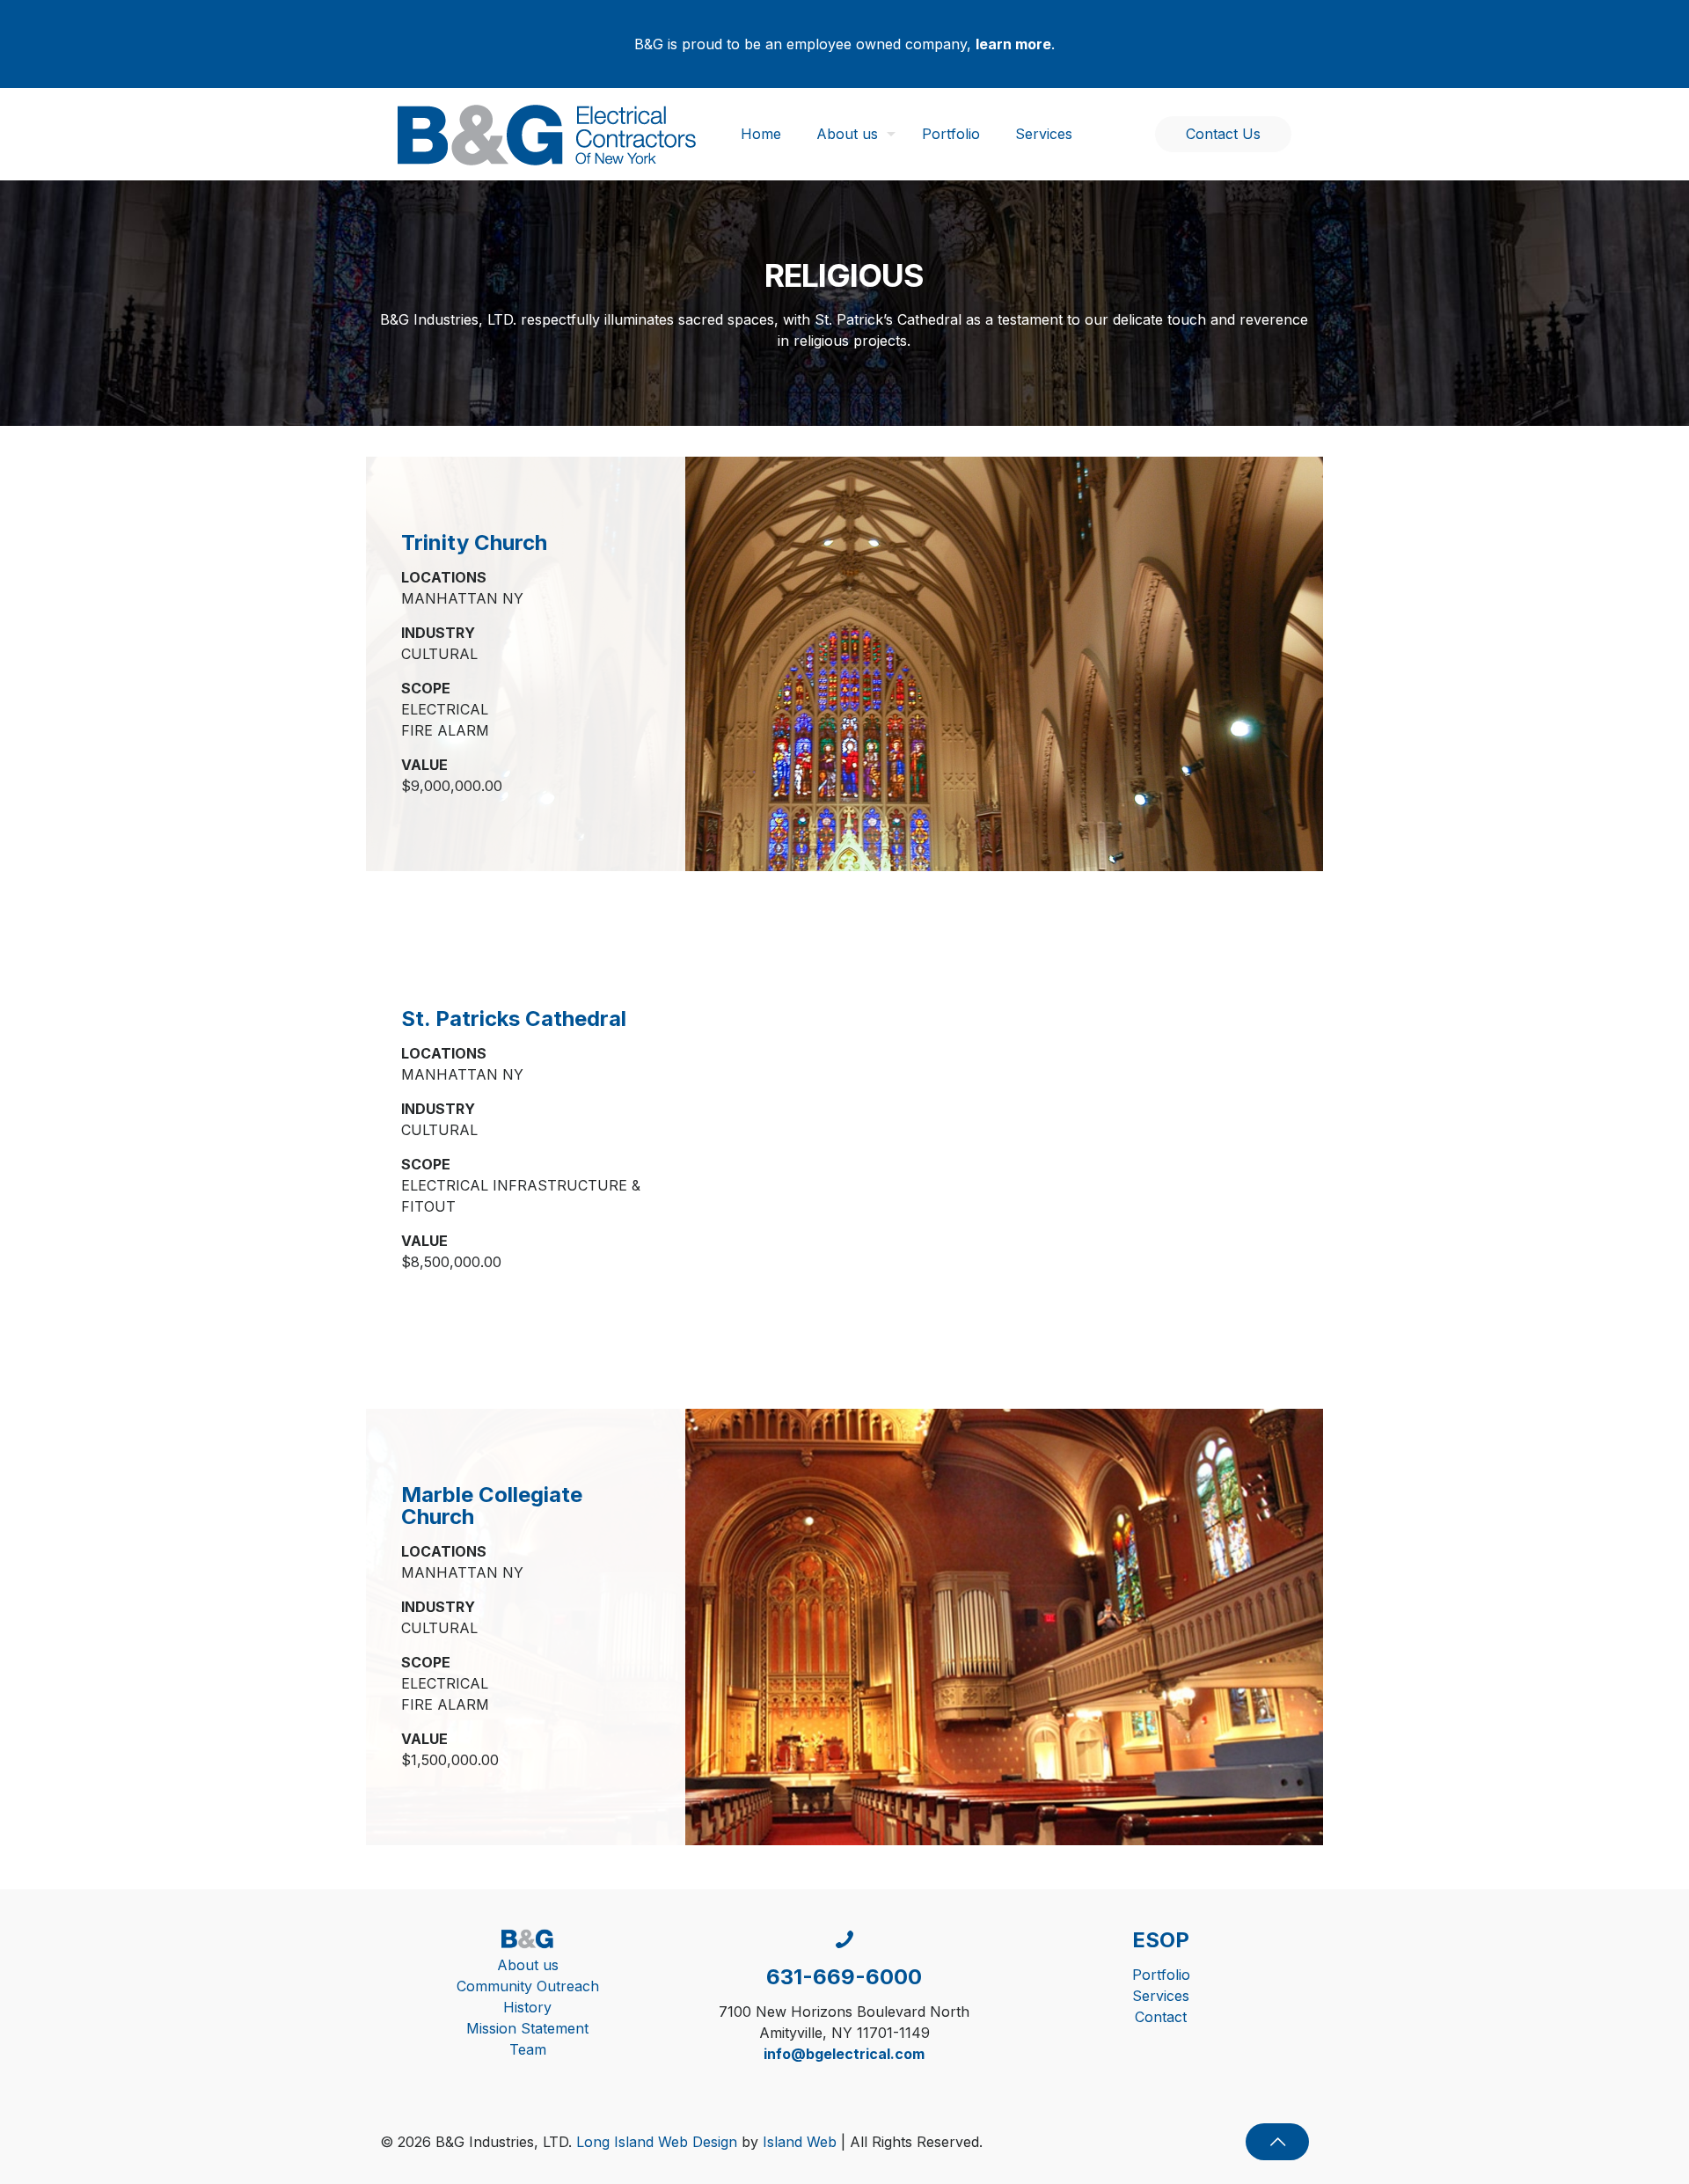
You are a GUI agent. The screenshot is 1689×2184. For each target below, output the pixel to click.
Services (1161, 1996)
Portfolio (1161, 1975)
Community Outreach (528, 1986)
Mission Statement (527, 2028)
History (527, 2007)
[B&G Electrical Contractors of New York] (547, 134)
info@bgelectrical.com (844, 2054)
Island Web (800, 2142)
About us (528, 1965)
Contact (1161, 2017)
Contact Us (1223, 134)
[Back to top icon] (1277, 2142)
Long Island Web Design (657, 2142)
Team (528, 2049)
